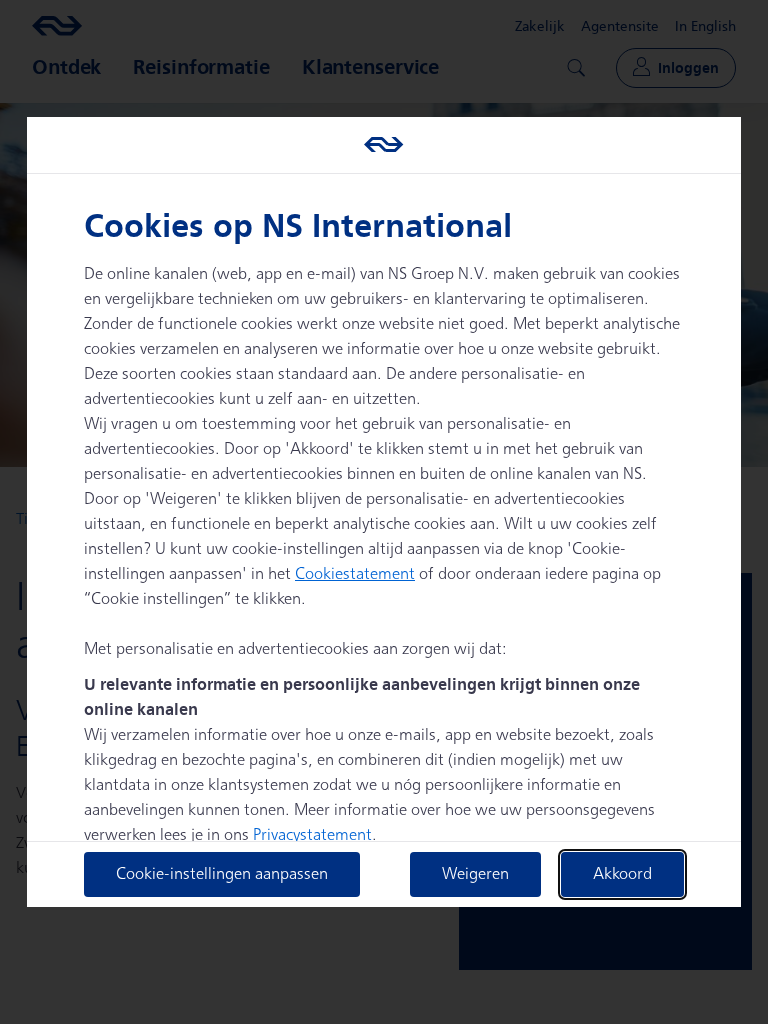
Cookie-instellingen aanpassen (222, 874)
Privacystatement (312, 835)
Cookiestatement (355, 574)
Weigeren (475, 874)
